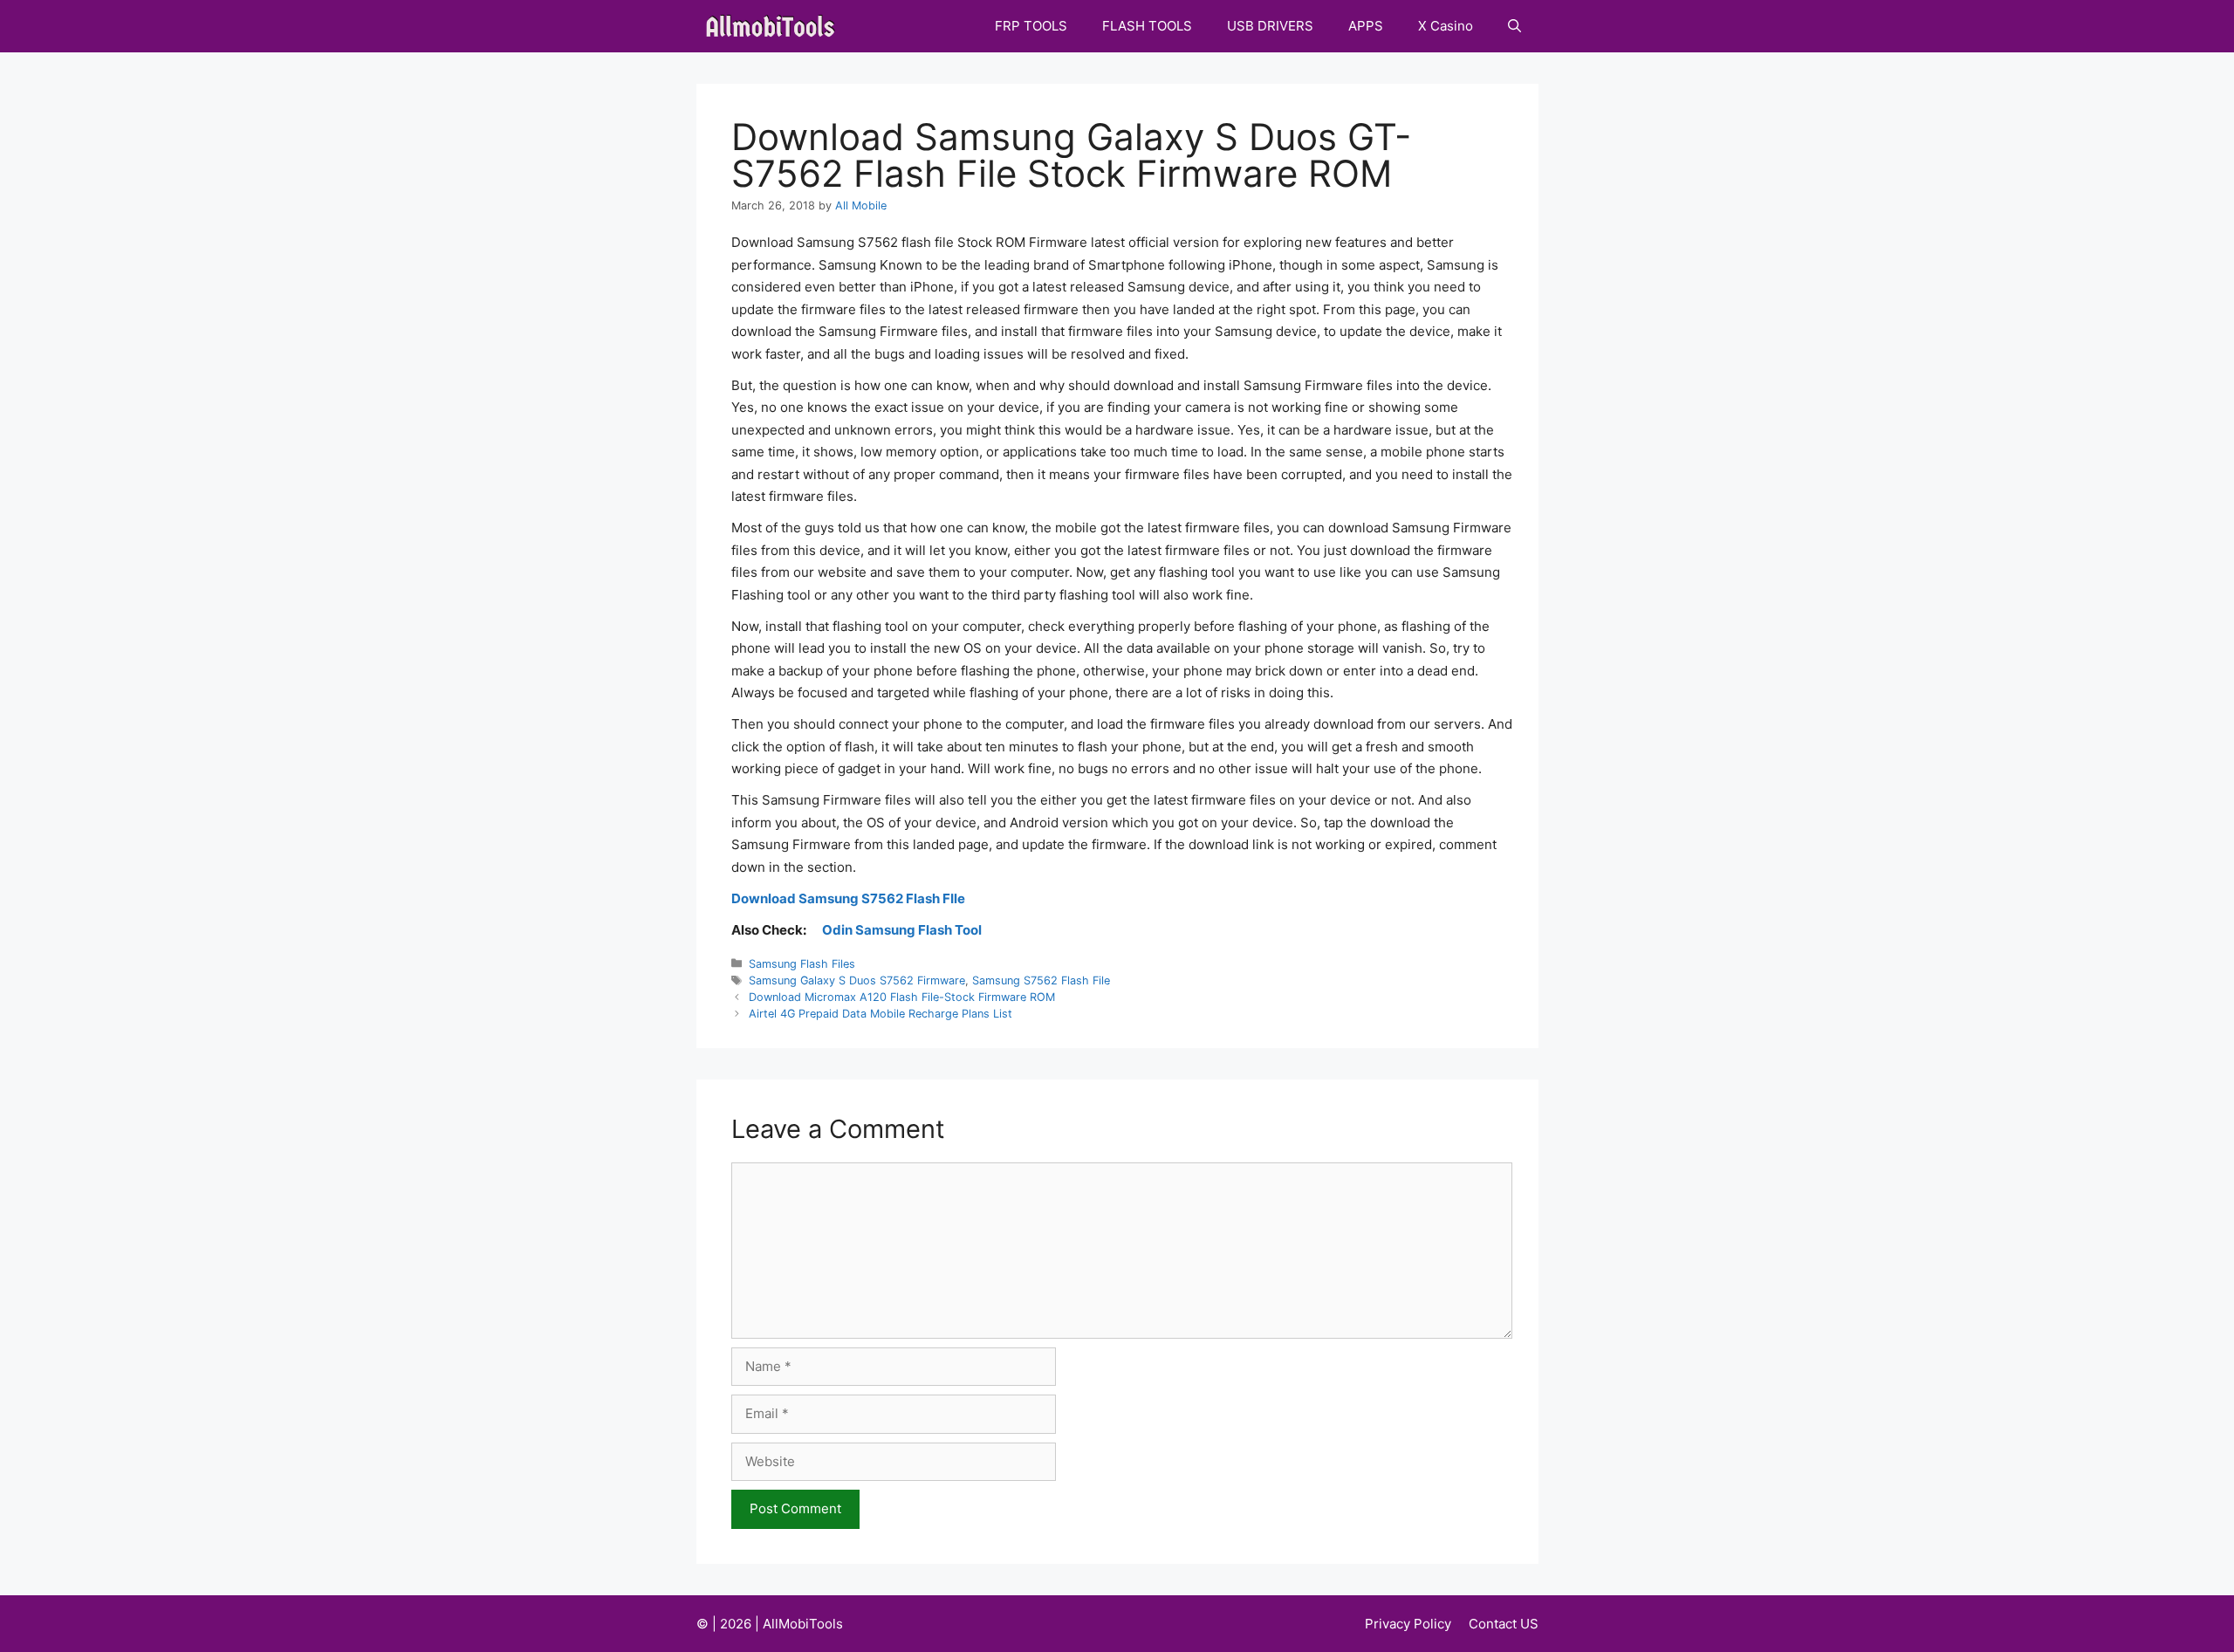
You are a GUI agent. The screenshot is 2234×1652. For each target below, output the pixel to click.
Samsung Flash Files (802, 964)
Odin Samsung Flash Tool (902, 930)
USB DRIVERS (1270, 26)
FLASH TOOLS (1147, 26)
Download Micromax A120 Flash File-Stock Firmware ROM (902, 997)
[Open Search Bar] (1514, 26)
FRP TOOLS (1031, 26)
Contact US (1504, 1624)
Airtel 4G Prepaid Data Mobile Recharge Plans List (881, 1014)
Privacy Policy (1408, 1624)
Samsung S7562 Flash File (1041, 980)
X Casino (1446, 26)
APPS (1366, 26)
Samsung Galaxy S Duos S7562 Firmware (857, 980)
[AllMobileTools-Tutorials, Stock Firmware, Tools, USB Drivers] (775, 26)
